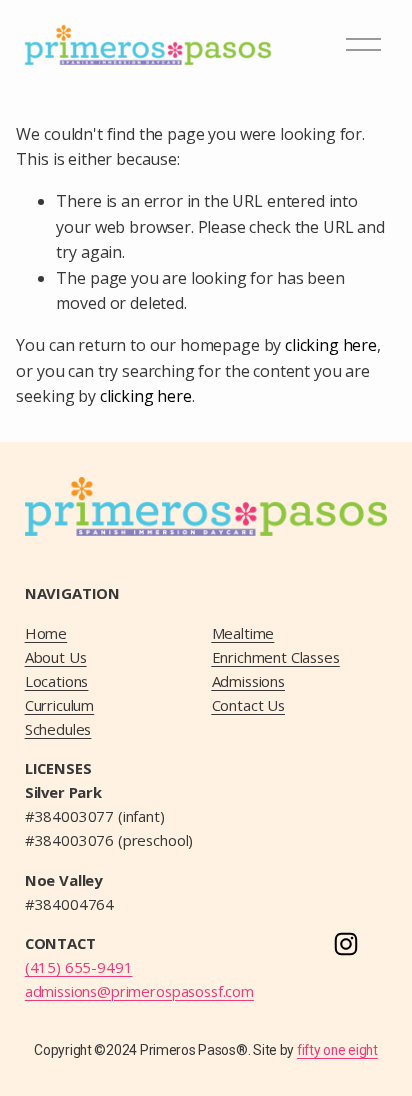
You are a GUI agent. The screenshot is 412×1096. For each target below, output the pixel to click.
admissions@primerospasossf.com (139, 991)
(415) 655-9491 (79, 967)
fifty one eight (337, 1050)
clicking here (331, 345)
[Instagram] (346, 944)
